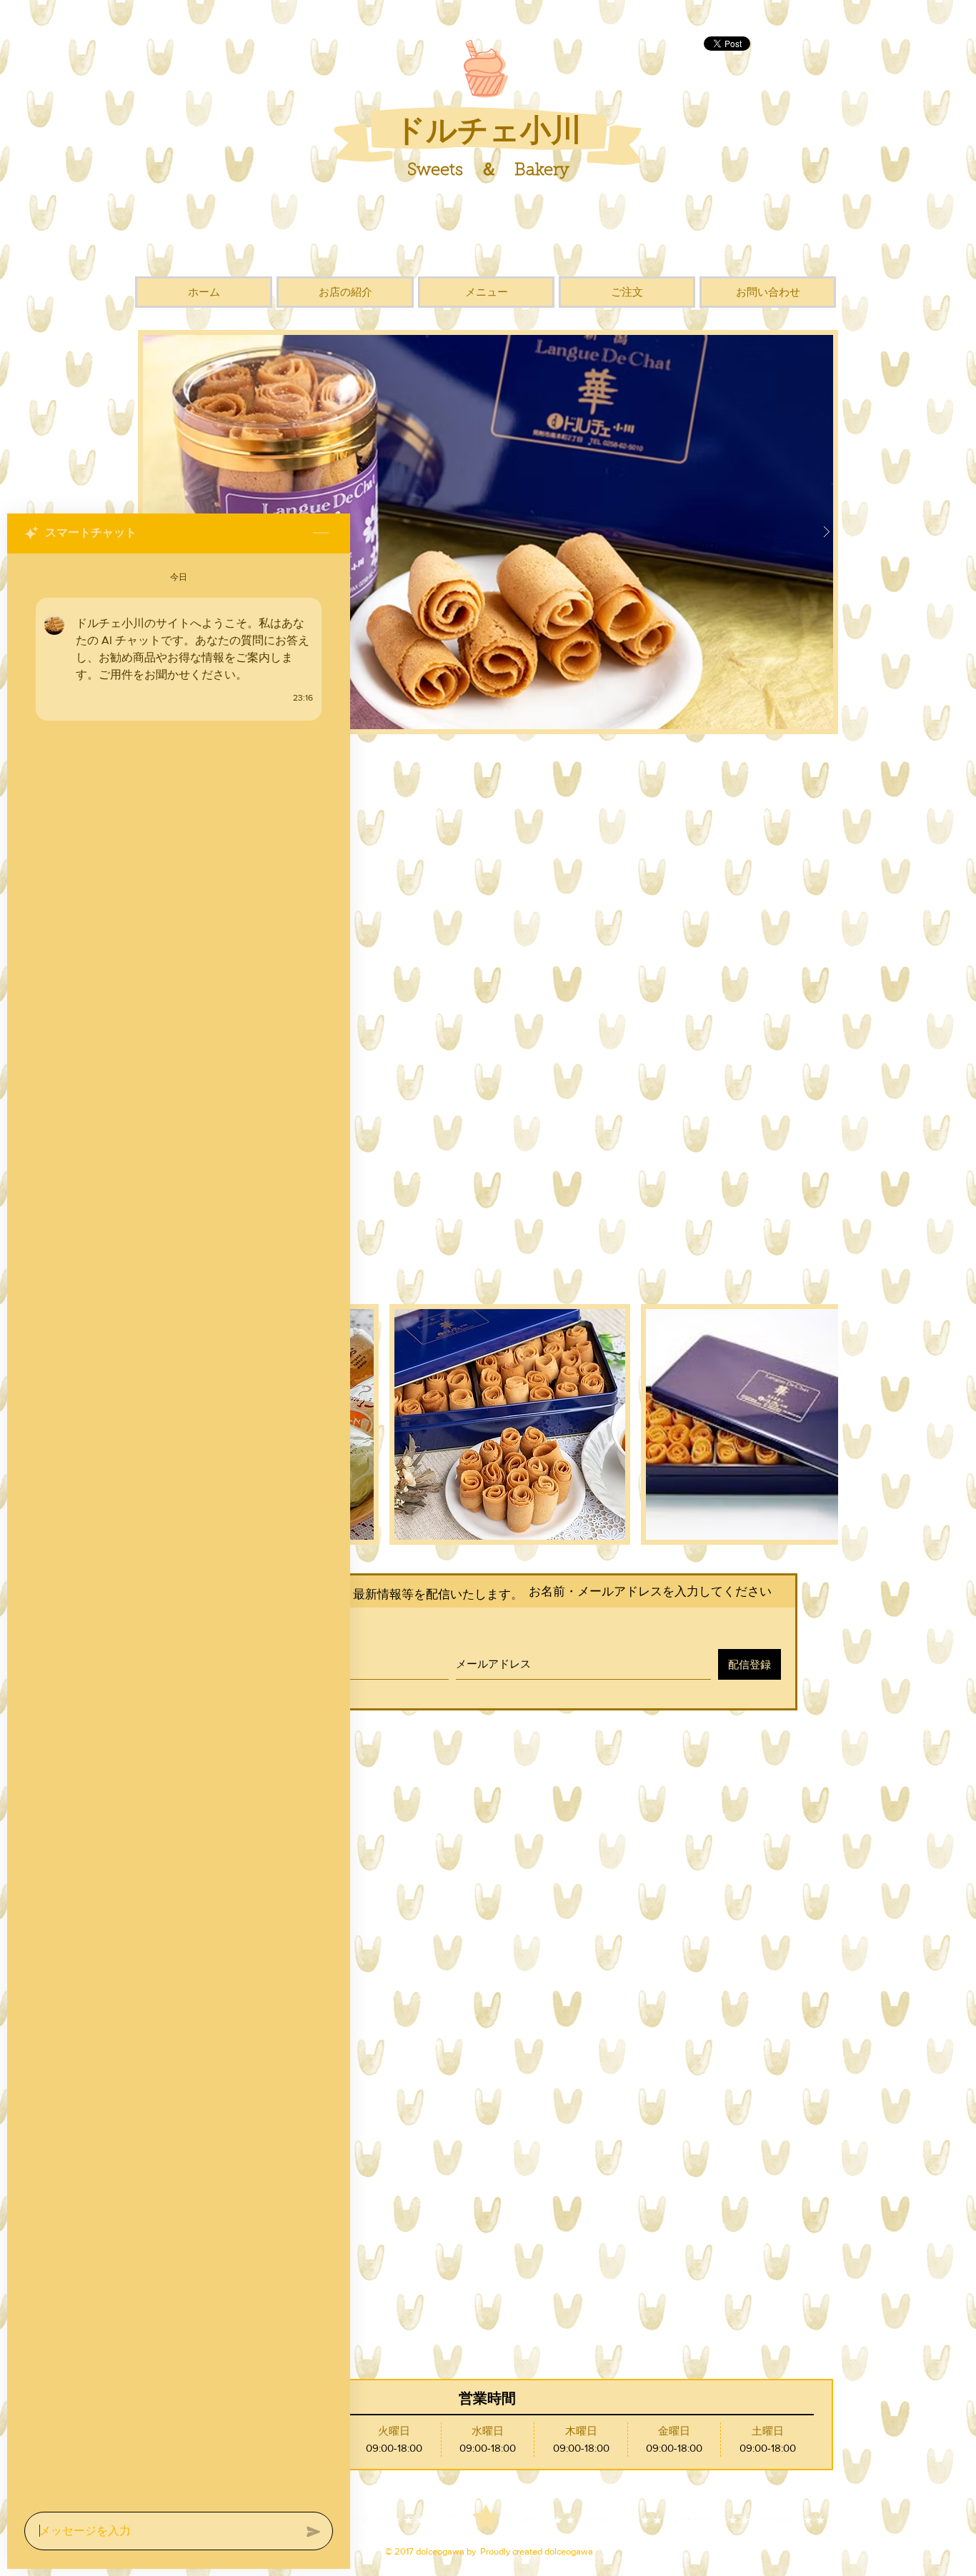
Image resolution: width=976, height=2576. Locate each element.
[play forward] (820, 1424)
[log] (179, 1528)
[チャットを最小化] (321, 533)
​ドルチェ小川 (488, 129)
